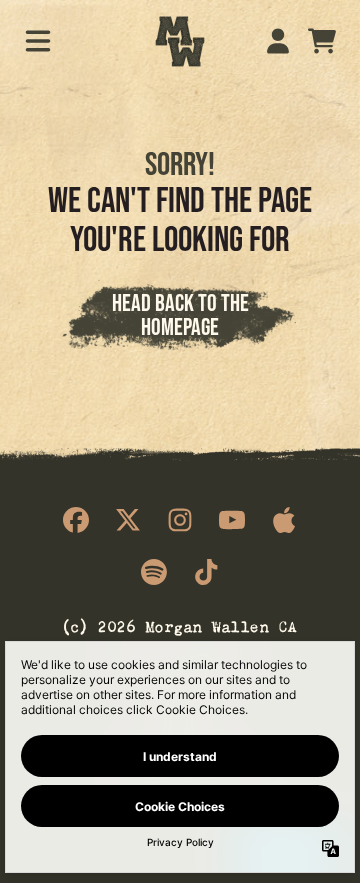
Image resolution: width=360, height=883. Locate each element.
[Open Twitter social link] (128, 520)
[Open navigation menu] (38, 41)
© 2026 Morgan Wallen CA (180, 624)
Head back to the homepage (180, 314)
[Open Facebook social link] (76, 520)
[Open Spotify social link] (154, 572)
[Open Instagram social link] (180, 520)
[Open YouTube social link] (232, 520)
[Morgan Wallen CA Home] (180, 41)
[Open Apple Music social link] (284, 520)
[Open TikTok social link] (206, 572)
